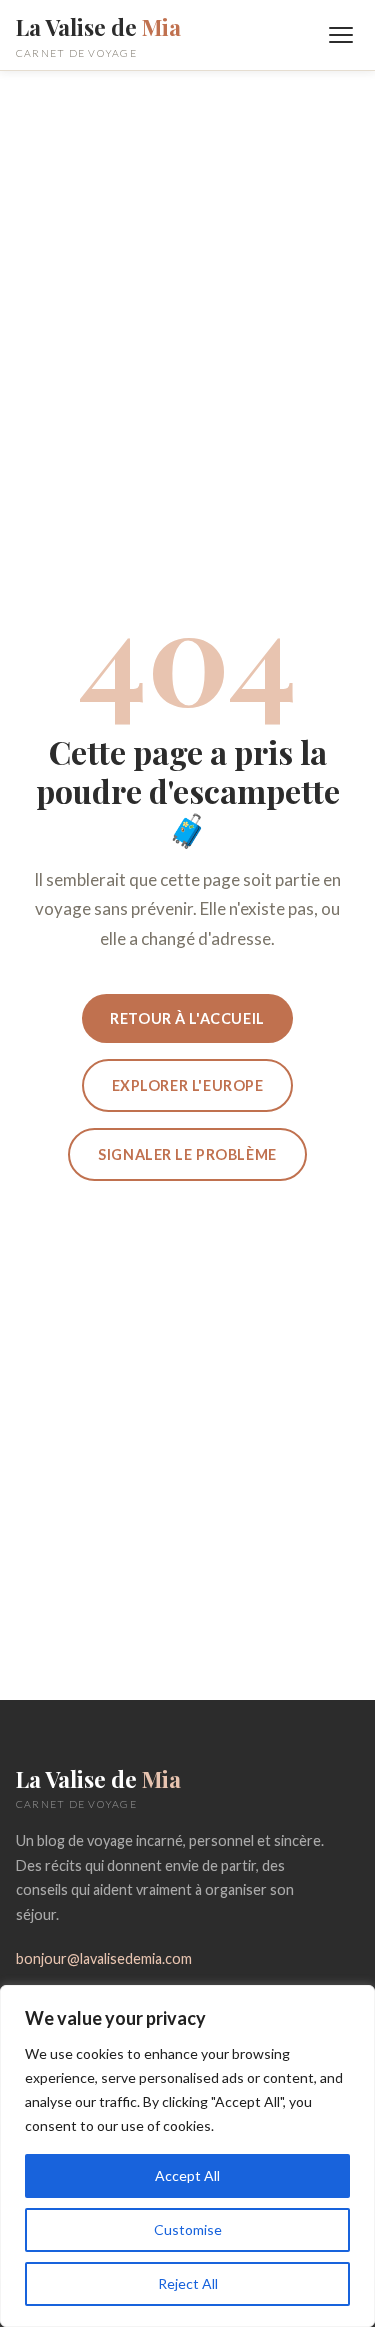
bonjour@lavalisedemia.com (104, 1958)
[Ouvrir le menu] (341, 35)
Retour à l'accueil (187, 1018)
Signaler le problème (187, 1154)
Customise (188, 2229)
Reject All (188, 2283)
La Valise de (98, 35)
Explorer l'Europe (188, 1085)
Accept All (187, 2175)
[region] (187, 2156)
